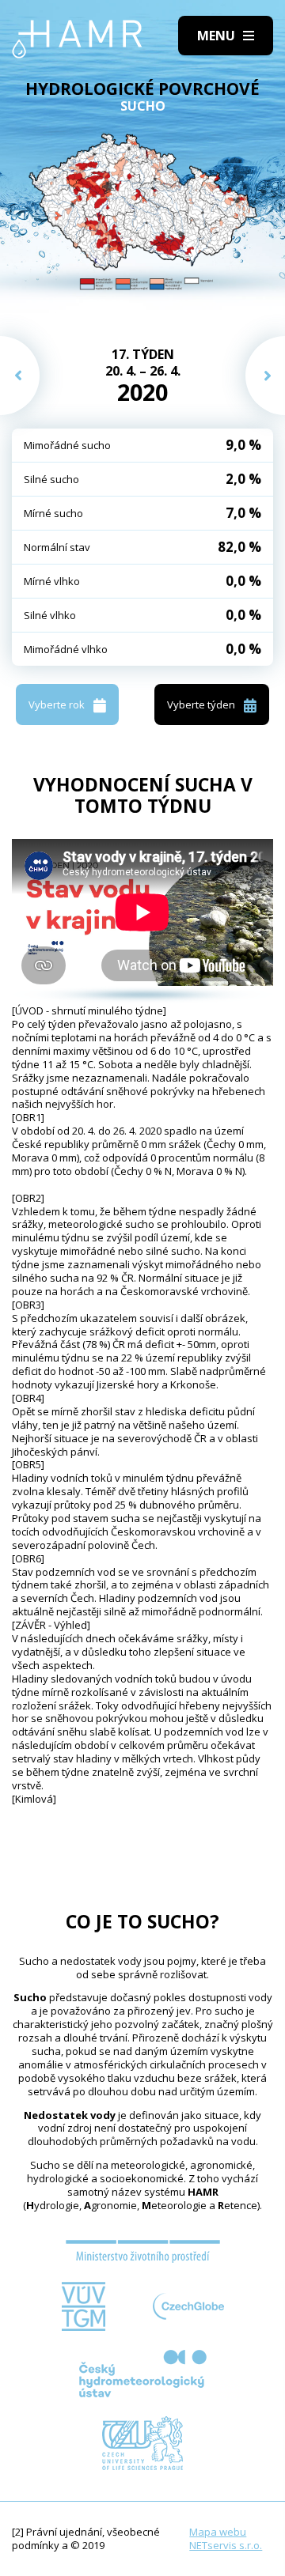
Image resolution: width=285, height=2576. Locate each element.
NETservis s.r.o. (226, 2545)
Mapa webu (218, 2532)
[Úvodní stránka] (77, 39)
